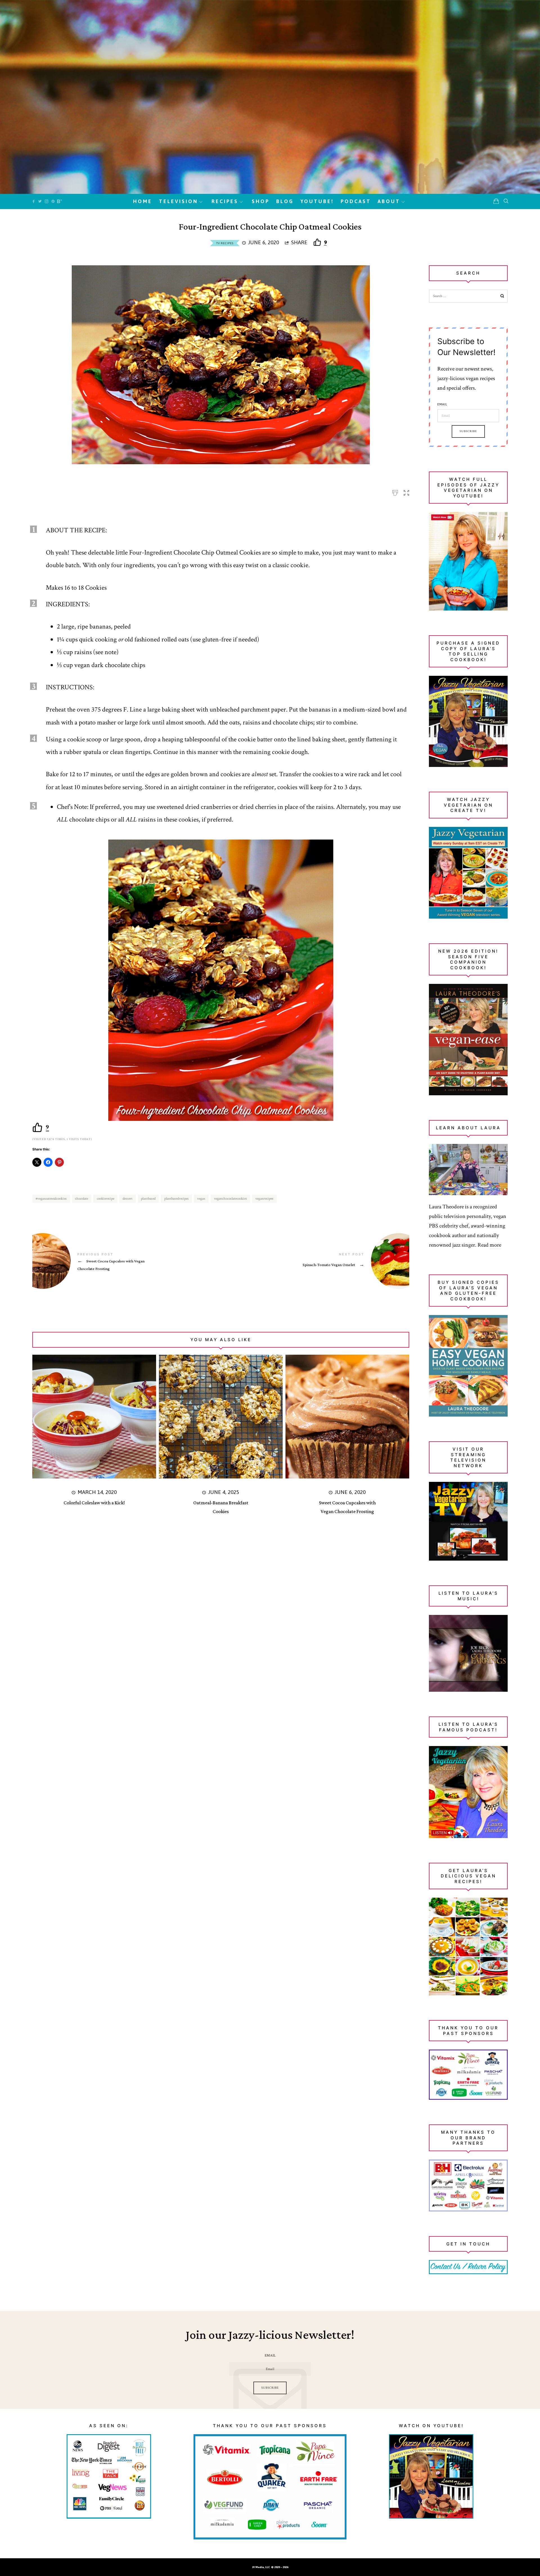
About (389, 201)
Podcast (356, 201)
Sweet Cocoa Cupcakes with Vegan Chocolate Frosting (127, 1262)
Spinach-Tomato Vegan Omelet (315, 1261)
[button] (406, 491)
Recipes (225, 201)
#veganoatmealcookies (51, 1199)
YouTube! (317, 201)
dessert (128, 1199)
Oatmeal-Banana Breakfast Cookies (221, 1507)
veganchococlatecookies (230, 1199)
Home (143, 201)
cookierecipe (105, 1199)
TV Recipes (225, 243)
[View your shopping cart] (496, 201)
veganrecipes (264, 1199)
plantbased (148, 1199)
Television (178, 201)
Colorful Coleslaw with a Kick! (94, 1503)
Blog (285, 201)
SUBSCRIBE (270, 2388)
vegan (201, 1199)
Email (442, 405)
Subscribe (468, 431)
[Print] (395, 491)
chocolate (82, 1199)
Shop (261, 201)
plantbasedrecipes (176, 1199)
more (495, 1245)
